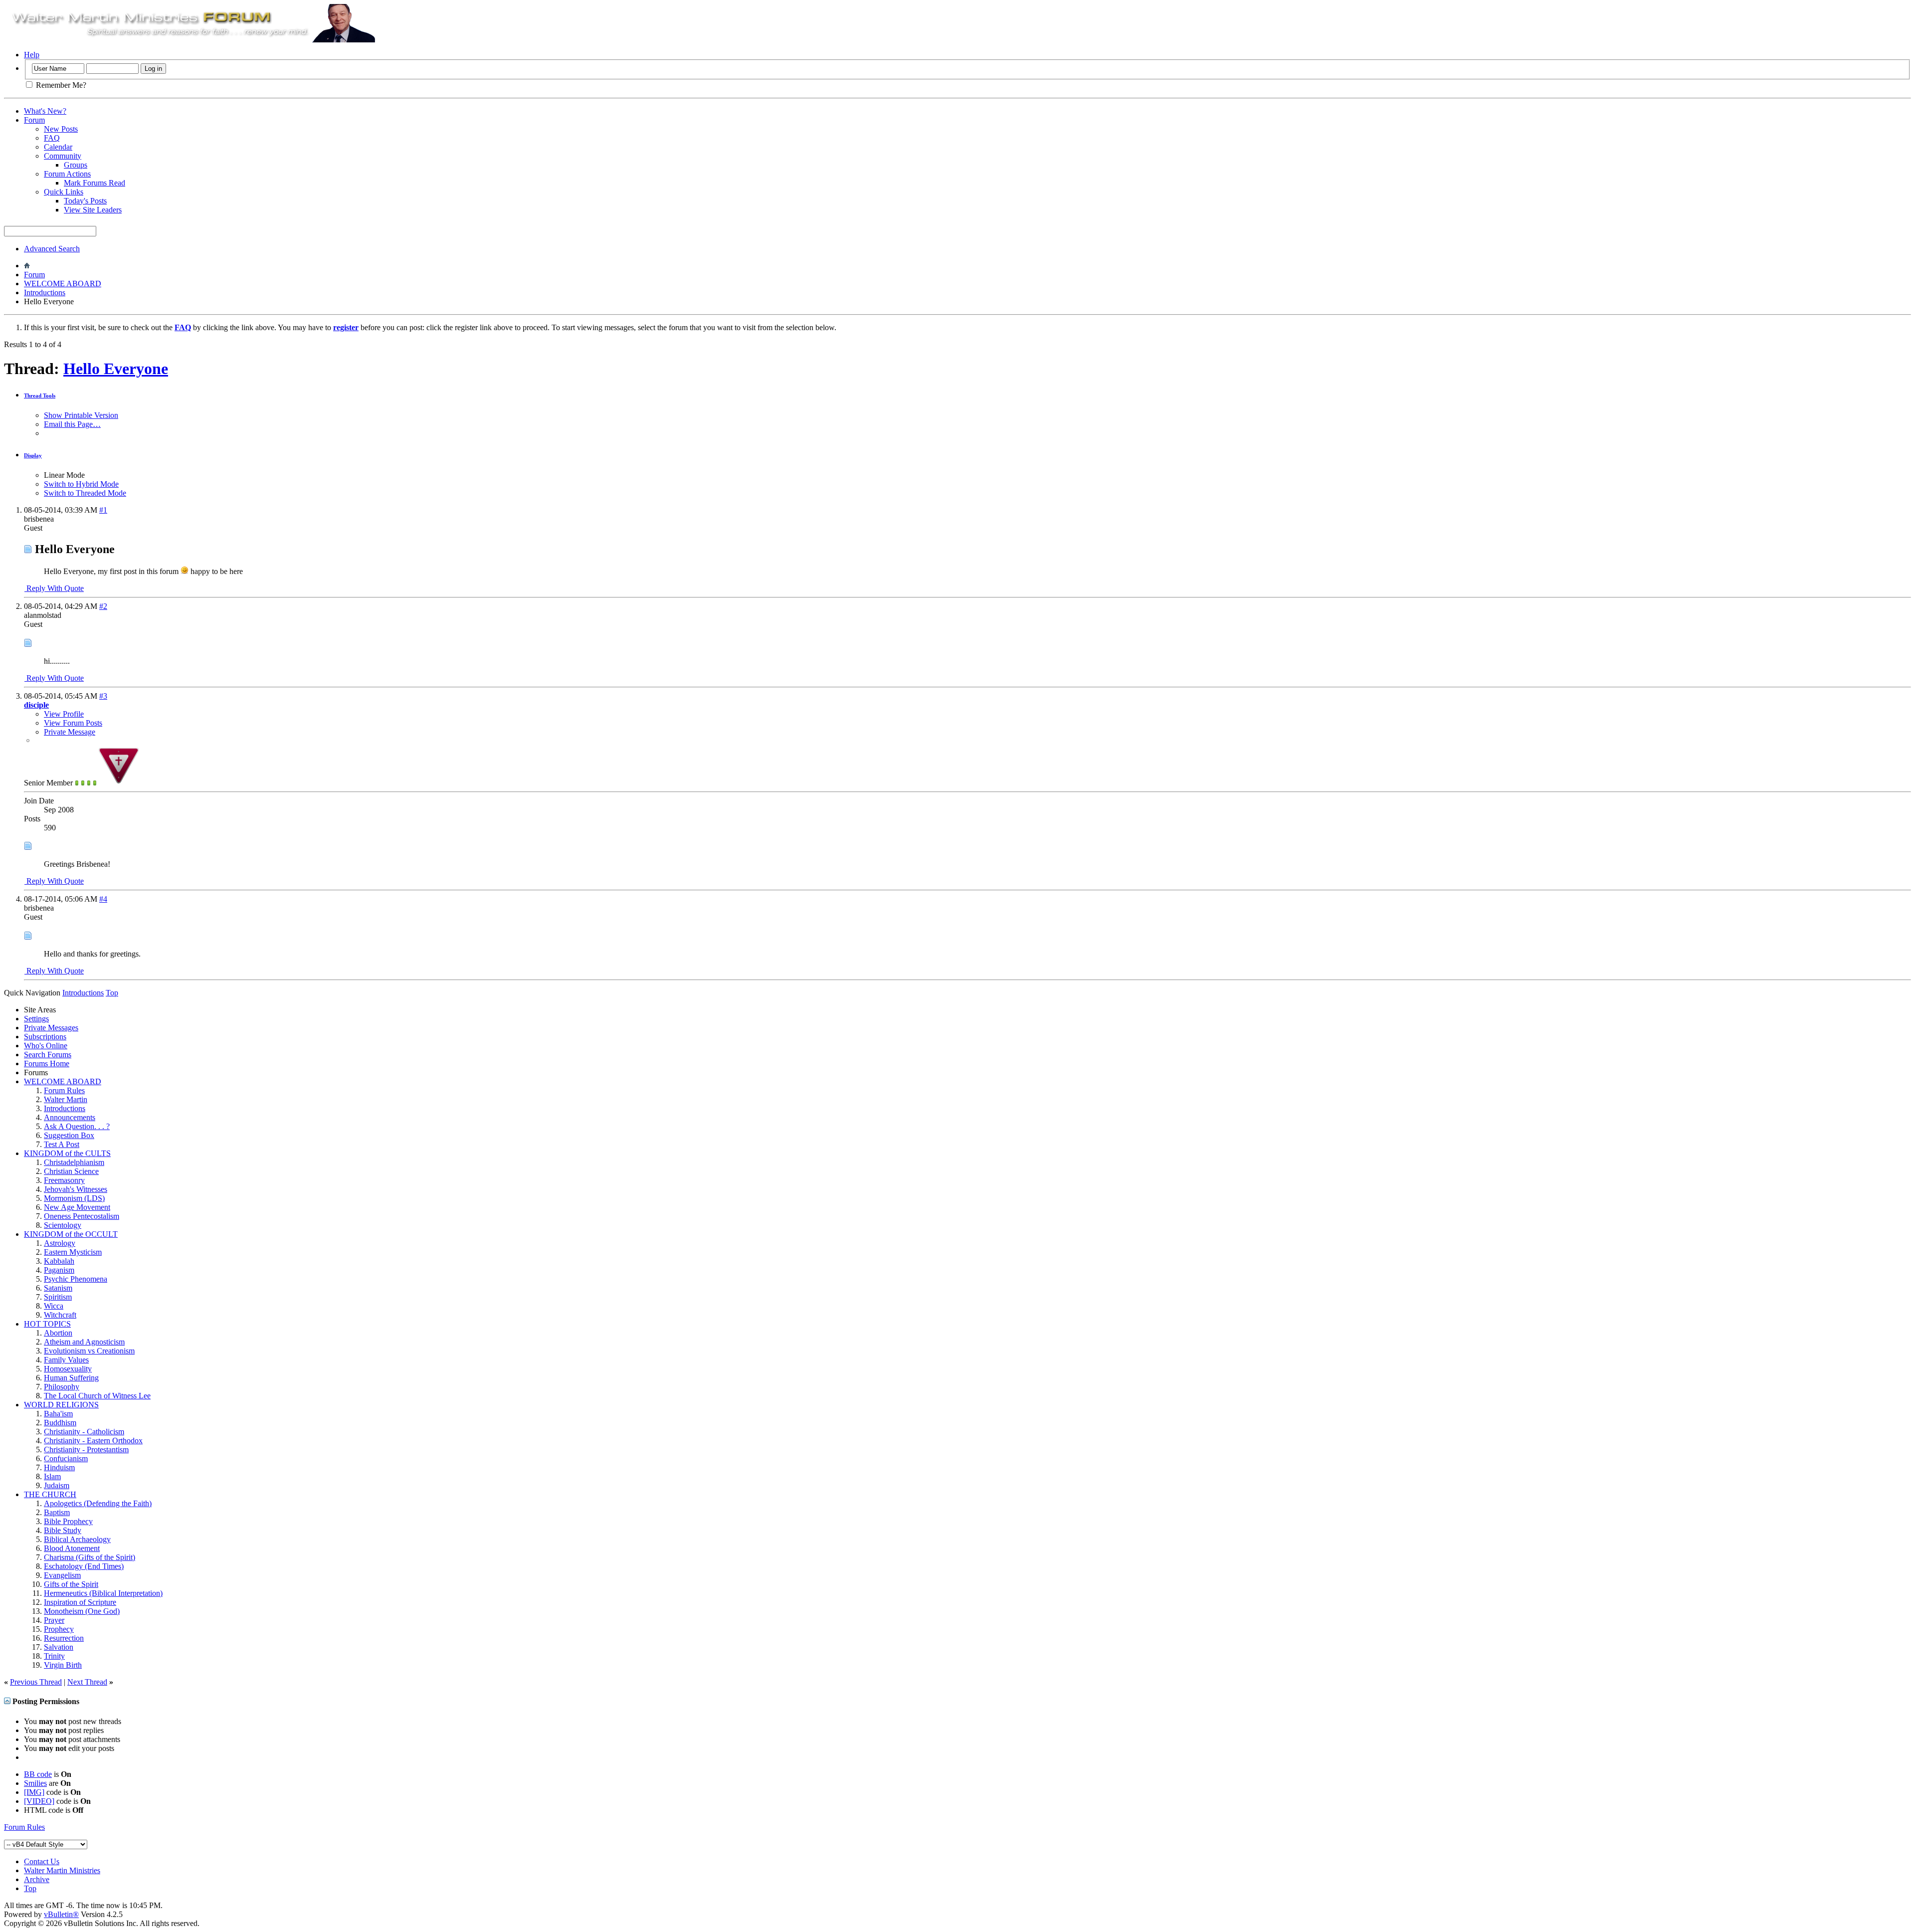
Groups (76, 165)
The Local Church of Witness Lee (97, 1396)
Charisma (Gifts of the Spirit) (90, 1557)
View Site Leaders (93, 210)
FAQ (52, 138)
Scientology (63, 1225)
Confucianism (66, 1458)
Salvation (59, 1647)
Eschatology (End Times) (84, 1566)
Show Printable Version (81, 415)
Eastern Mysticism (73, 1252)
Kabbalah (59, 1261)
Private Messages (51, 1028)
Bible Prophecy (68, 1521)
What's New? (45, 111)
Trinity (54, 1656)
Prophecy (59, 1629)
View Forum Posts (73, 723)
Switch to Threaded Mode (85, 493)
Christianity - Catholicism (84, 1432)
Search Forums (48, 1055)
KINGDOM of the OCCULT (71, 1234)
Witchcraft (60, 1315)
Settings (36, 1019)
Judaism (57, 1485)
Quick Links (64, 192)
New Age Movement (77, 1207)
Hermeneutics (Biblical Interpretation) (103, 1593)
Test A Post (62, 1144)
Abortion (58, 1333)
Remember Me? (60, 85)
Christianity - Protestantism (86, 1449)
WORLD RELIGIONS (61, 1405)
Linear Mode (64, 475)
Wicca (54, 1306)
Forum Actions (67, 174)
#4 (103, 899)
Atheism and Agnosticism (84, 1342)
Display (33, 455)
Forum (34, 120)
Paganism (59, 1270)
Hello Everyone (116, 369)
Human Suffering (71, 1378)
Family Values (66, 1360)
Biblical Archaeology (77, 1539)
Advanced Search (52, 249)
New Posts (61, 129)
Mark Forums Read (95, 183)
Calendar (58, 147)
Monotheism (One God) (82, 1611)
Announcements (70, 1117)
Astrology (60, 1243)
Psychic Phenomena (76, 1279)
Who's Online (46, 1046)
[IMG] (34, 1792)
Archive (37, 1879)
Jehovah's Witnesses (76, 1189)
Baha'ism (58, 1414)
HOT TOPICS (47, 1324)
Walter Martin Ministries (62, 1870)
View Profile (64, 714)
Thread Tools (40, 395)
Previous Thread (36, 1682)
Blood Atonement (72, 1548)
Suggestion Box (69, 1135)
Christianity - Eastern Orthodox (93, 1441)
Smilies (35, 1783)
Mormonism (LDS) (74, 1198)
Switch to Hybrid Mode (81, 484)
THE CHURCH (50, 1494)
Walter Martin (66, 1099)
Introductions (45, 292)
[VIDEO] (39, 1801)
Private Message (70, 732)
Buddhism (60, 1423)
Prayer (54, 1620)
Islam (52, 1476)
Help (32, 55)
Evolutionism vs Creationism (89, 1351)
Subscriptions (45, 1037)
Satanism (58, 1288)
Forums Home (47, 1063)
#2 (103, 606)
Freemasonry (64, 1180)
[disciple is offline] (119, 783)
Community (63, 156)
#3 (103, 696)
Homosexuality (68, 1369)
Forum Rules (64, 1090)
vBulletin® (61, 1914)
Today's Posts (85, 201)
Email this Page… (72, 424)
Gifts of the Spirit (71, 1584)
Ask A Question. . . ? (77, 1126)
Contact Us (42, 1861)
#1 (103, 510)
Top (112, 993)
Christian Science (71, 1171)
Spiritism (58, 1297)
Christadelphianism (74, 1162)
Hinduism (59, 1467)
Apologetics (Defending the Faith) (98, 1503)
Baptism (57, 1512)
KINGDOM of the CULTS (67, 1153)
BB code (38, 1774)
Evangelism (62, 1575)
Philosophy (62, 1387)
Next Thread (87, 1682)
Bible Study (63, 1530)
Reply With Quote (54, 588)
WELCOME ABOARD (63, 284)
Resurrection (64, 1638)
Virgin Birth (63, 1665)
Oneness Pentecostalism (82, 1216)
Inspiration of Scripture (80, 1602)
